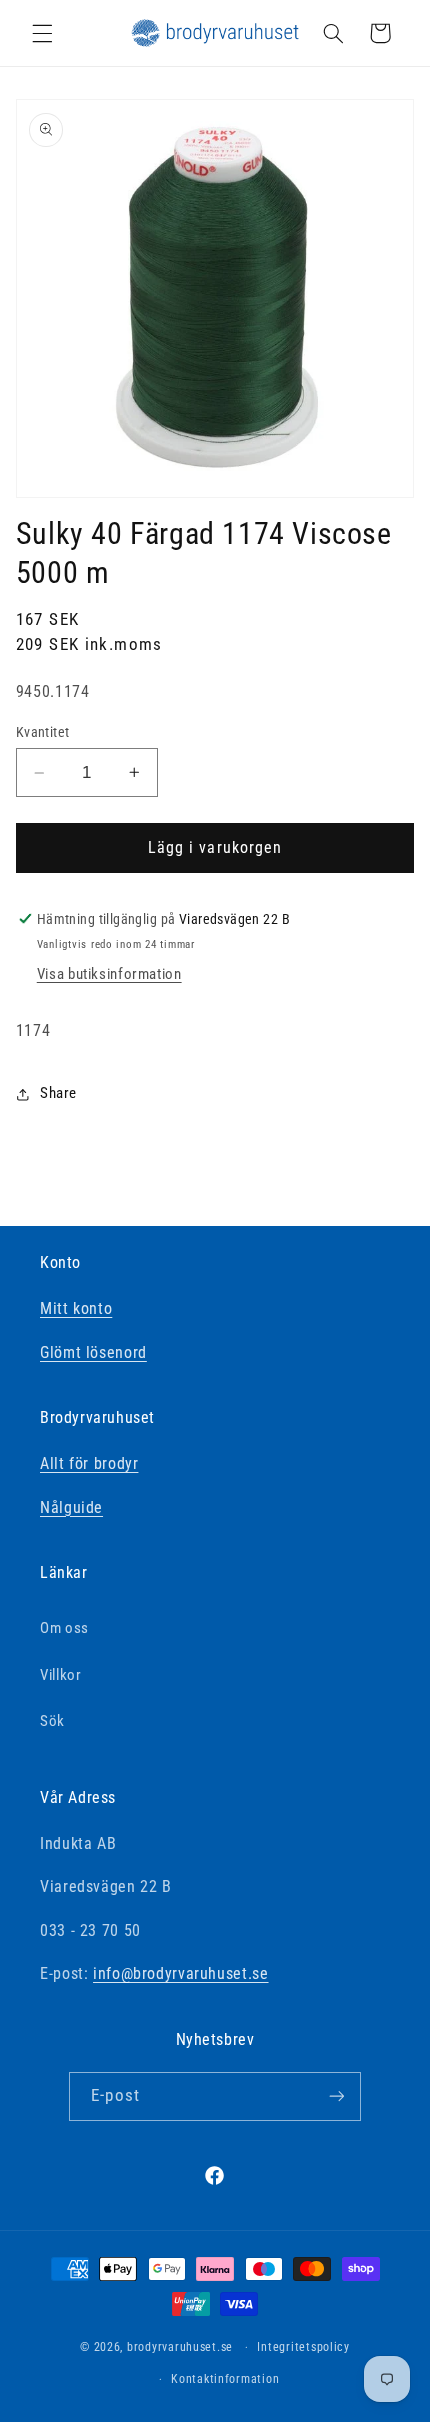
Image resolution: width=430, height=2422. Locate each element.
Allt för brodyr (89, 1463)
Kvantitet (43, 732)
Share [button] (58, 1093)
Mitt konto (76, 1308)
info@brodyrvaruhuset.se (181, 1973)
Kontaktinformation (225, 2379)
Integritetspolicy (303, 2347)
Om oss (64, 1628)
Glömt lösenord (93, 1352)
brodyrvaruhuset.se (180, 2347)
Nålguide (71, 1507)
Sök (52, 1721)
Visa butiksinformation (109, 974)
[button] (42, 33)
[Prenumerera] (336, 2096)
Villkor (60, 1675)
